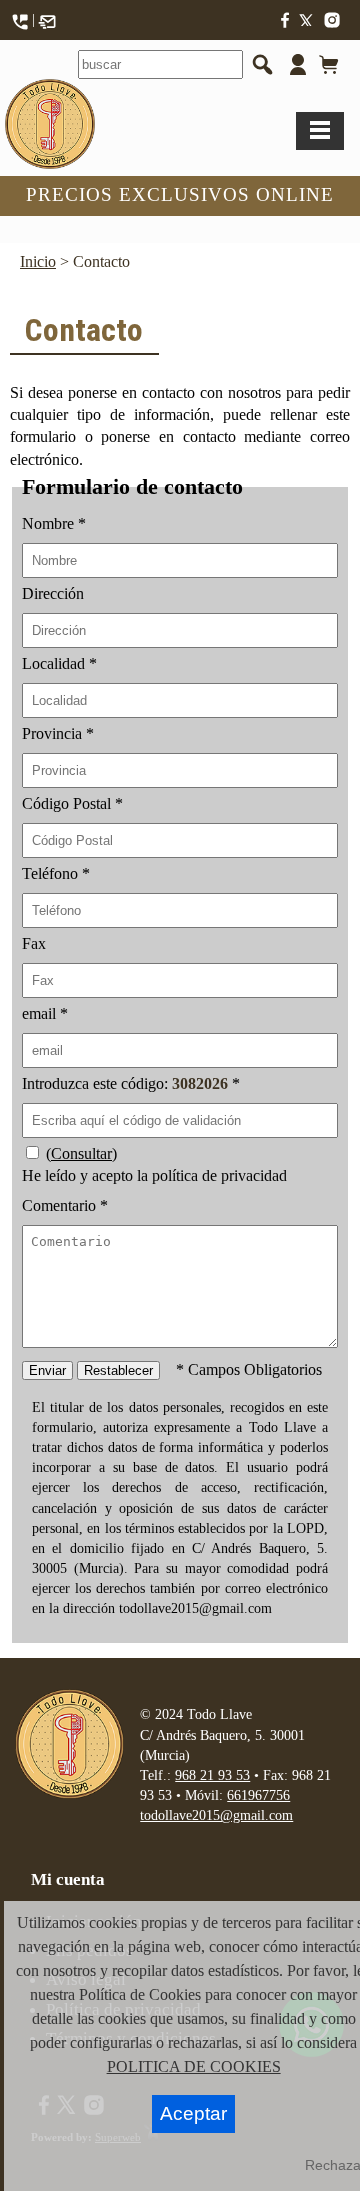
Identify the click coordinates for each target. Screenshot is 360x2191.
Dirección (53, 593)
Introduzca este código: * (131, 1083)
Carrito (326, 70)
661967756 (258, 1795)
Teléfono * (56, 873)
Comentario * (65, 1205)
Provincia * (58, 733)
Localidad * (59, 663)
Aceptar (193, 2113)
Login (294, 70)
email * (45, 1013)
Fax (34, 943)
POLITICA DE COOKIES (194, 2066)
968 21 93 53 (212, 1775)
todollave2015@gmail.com (216, 1815)
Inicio (38, 261)
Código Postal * (72, 803)
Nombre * (54, 523)
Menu (320, 131)
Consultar (81, 1153)
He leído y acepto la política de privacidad (154, 1175)
